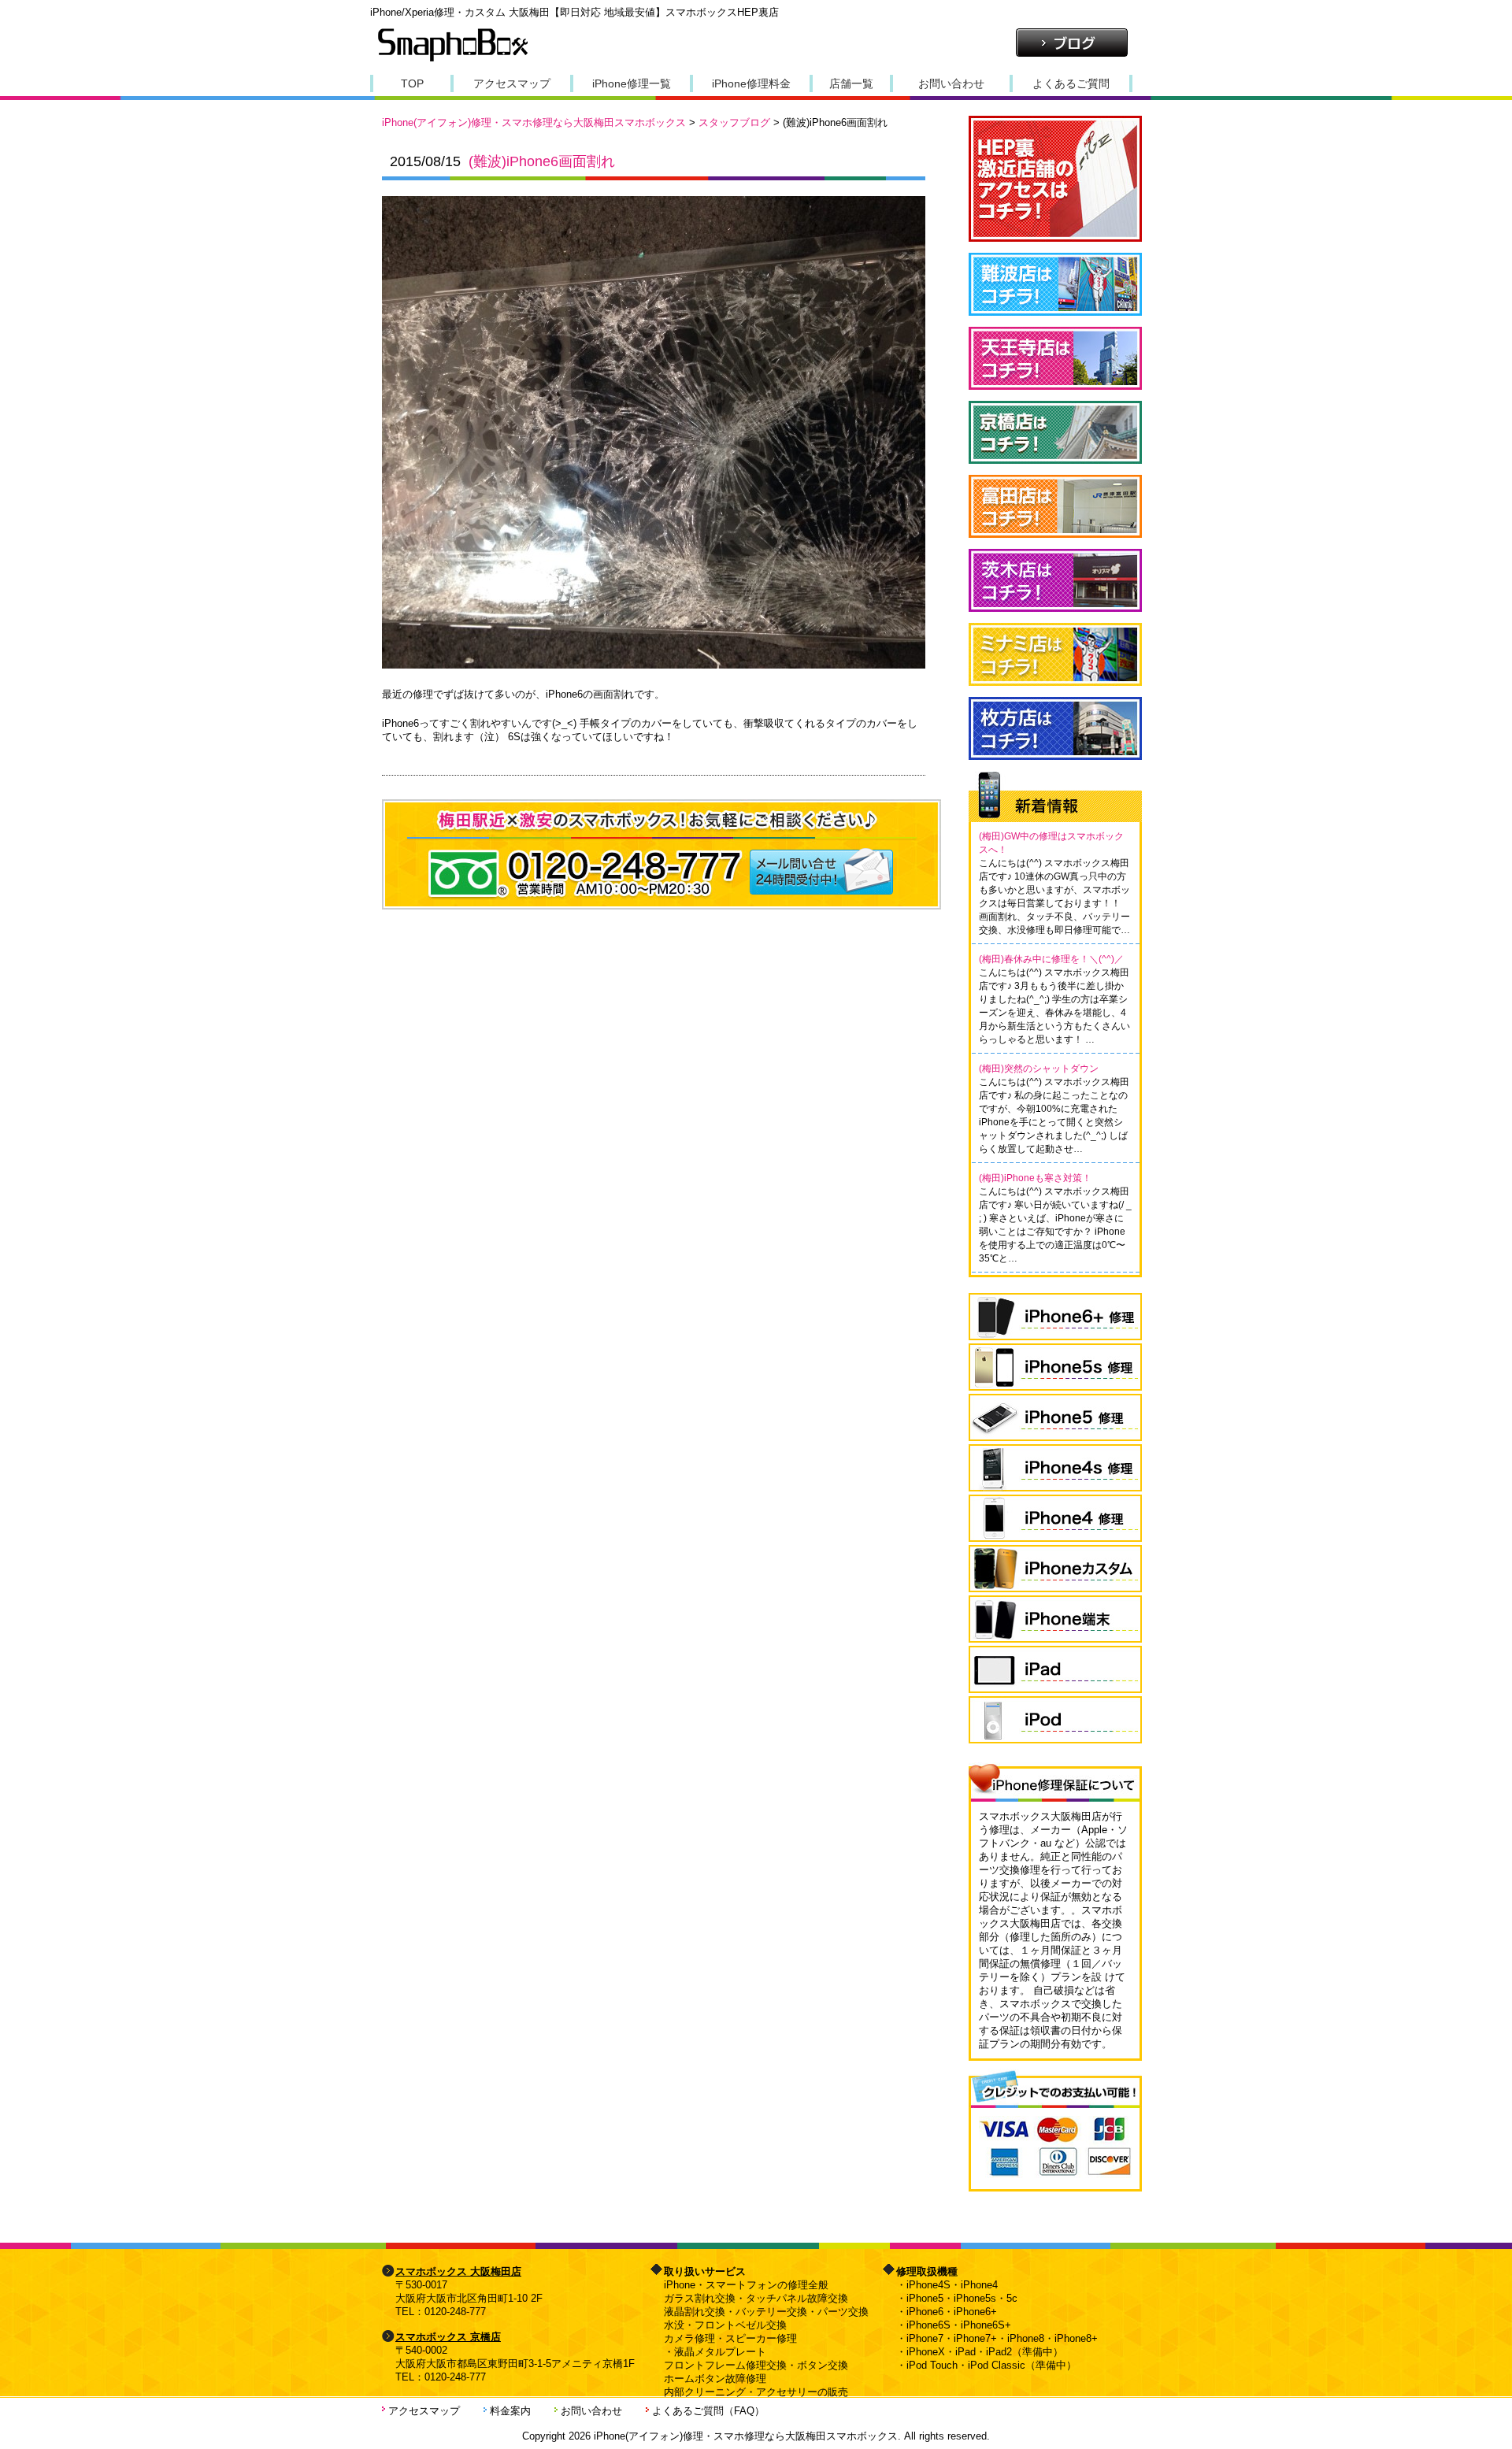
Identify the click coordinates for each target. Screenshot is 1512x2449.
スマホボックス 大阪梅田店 (458, 2271)
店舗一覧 (851, 83)
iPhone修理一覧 (632, 83)
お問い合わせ (951, 83)
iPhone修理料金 (751, 83)
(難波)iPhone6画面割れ (542, 161)
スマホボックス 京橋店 (448, 2337)
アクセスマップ (512, 83)
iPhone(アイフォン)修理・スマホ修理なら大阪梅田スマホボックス (534, 122)
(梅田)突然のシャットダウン (1039, 1069)
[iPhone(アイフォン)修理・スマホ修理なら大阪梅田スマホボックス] (453, 60)
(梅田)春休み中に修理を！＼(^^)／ (1051, 959)
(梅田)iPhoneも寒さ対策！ (1035, 1178)
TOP (412, 83)
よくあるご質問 (1071, 83)
